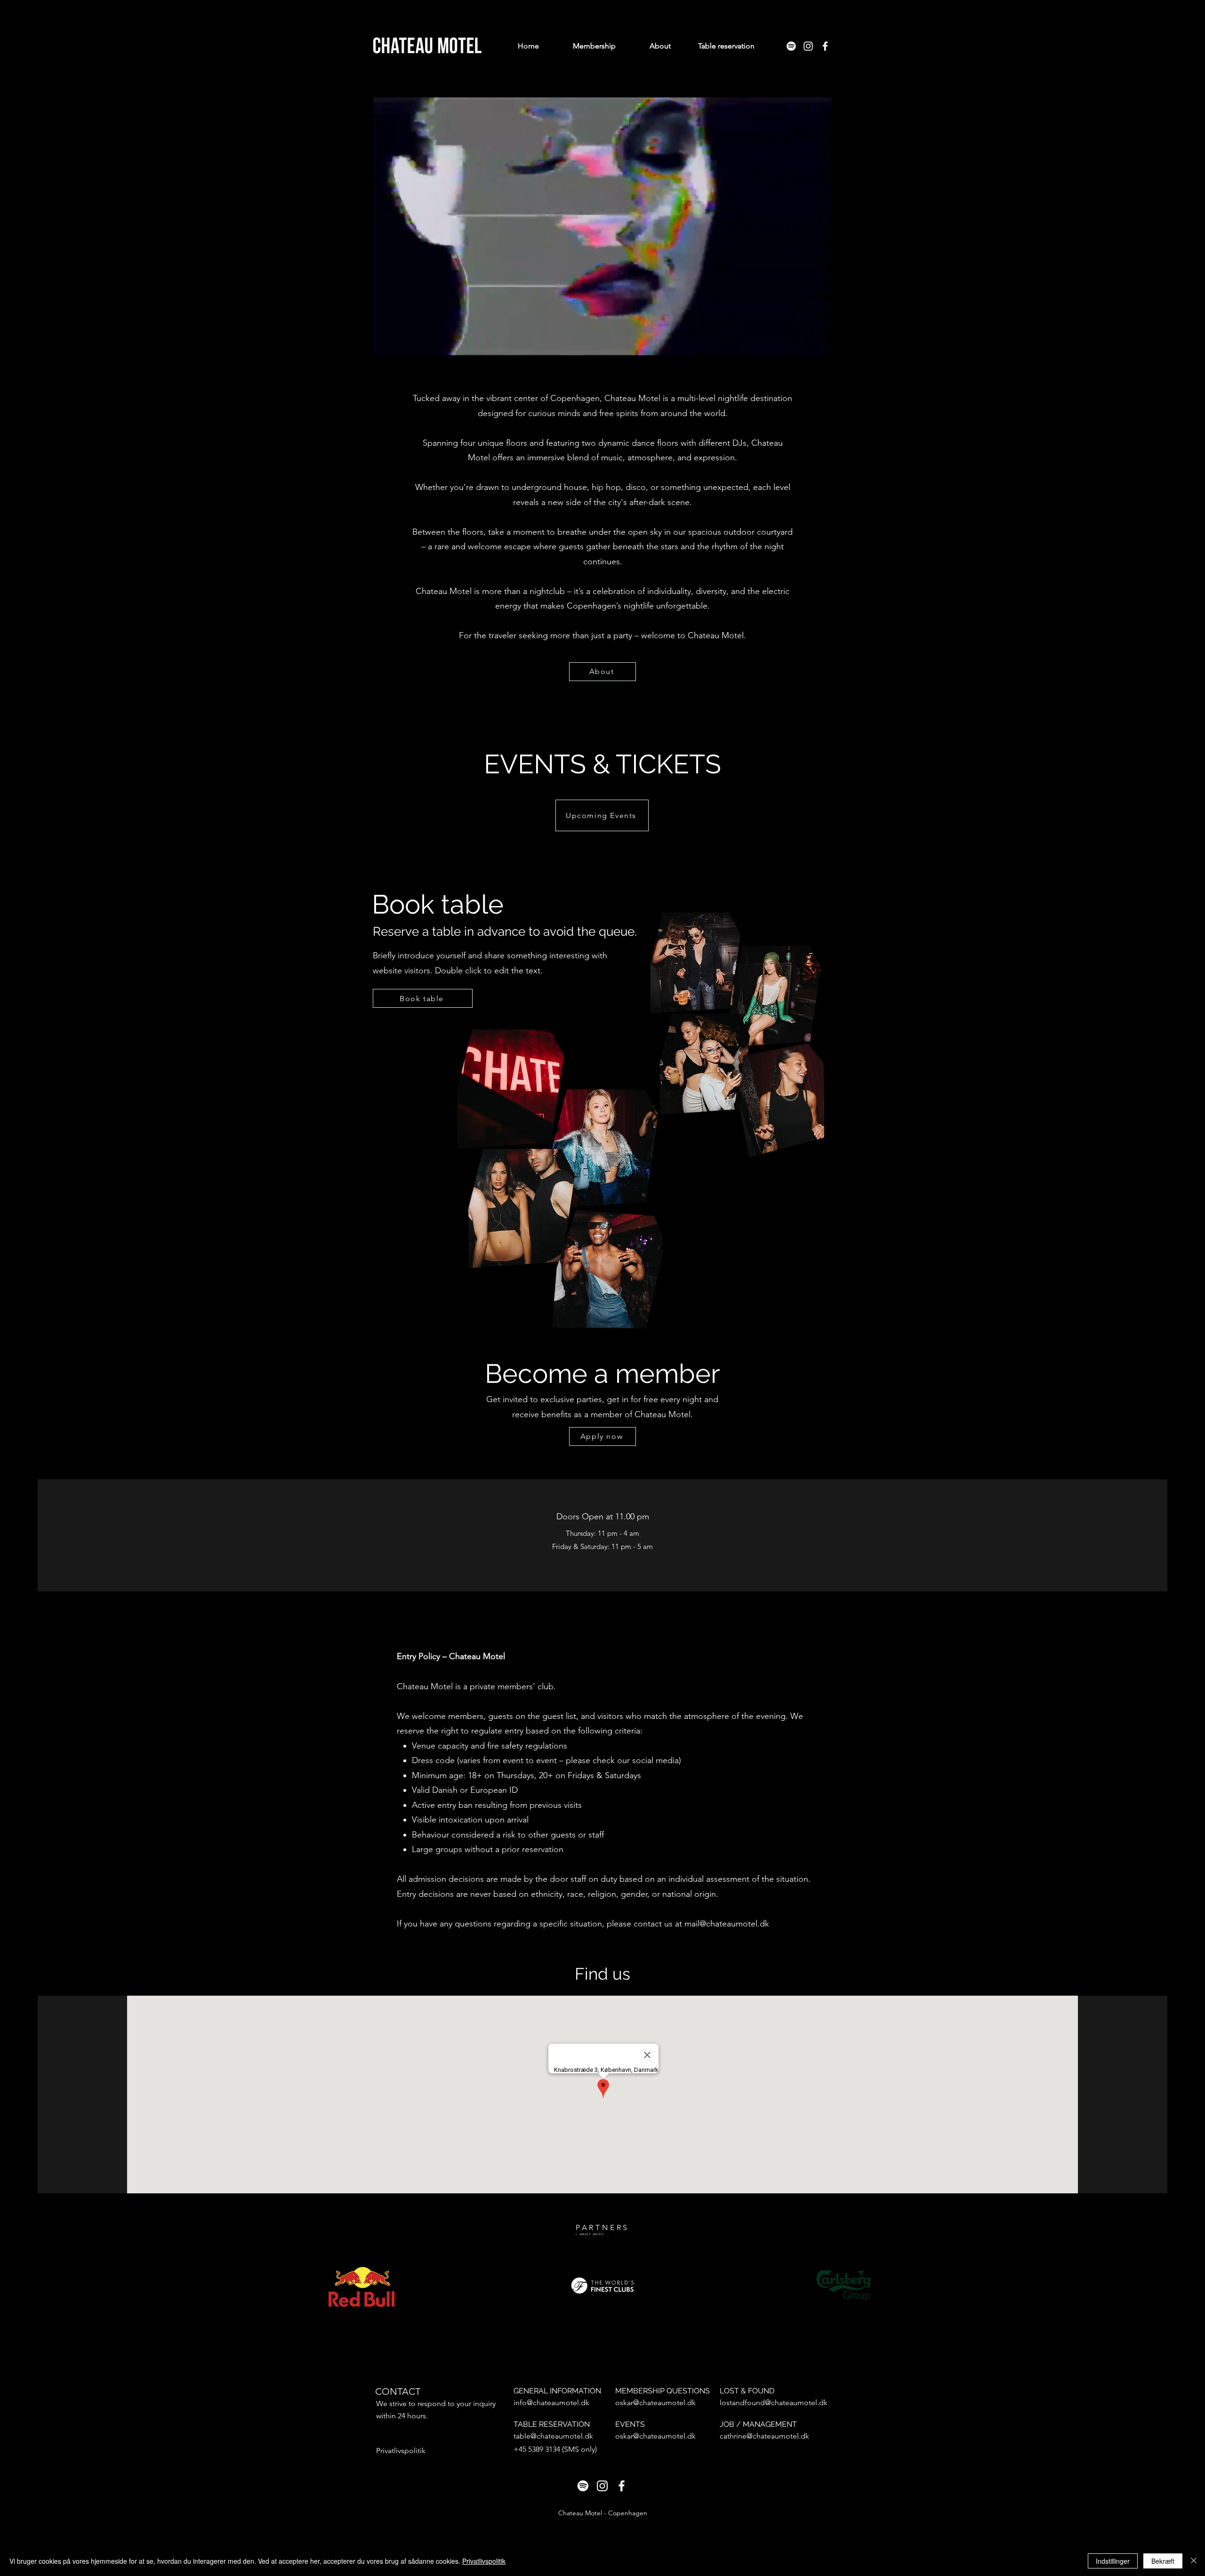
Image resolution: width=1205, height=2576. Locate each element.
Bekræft (1163, 2561)
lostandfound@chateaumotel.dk (774, 2403)
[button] (820, 345)
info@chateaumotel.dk (551, 2403)
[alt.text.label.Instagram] (808, 46)
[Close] (1194, 2561)
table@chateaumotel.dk (553, 2436)
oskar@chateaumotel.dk (655, 2403)
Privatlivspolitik (484, 2561)
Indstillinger (1113, 2561)
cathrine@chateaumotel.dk (764, 2436)
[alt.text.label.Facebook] (825, 46)
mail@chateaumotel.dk (727, 1924)
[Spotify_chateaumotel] (791, 46)
